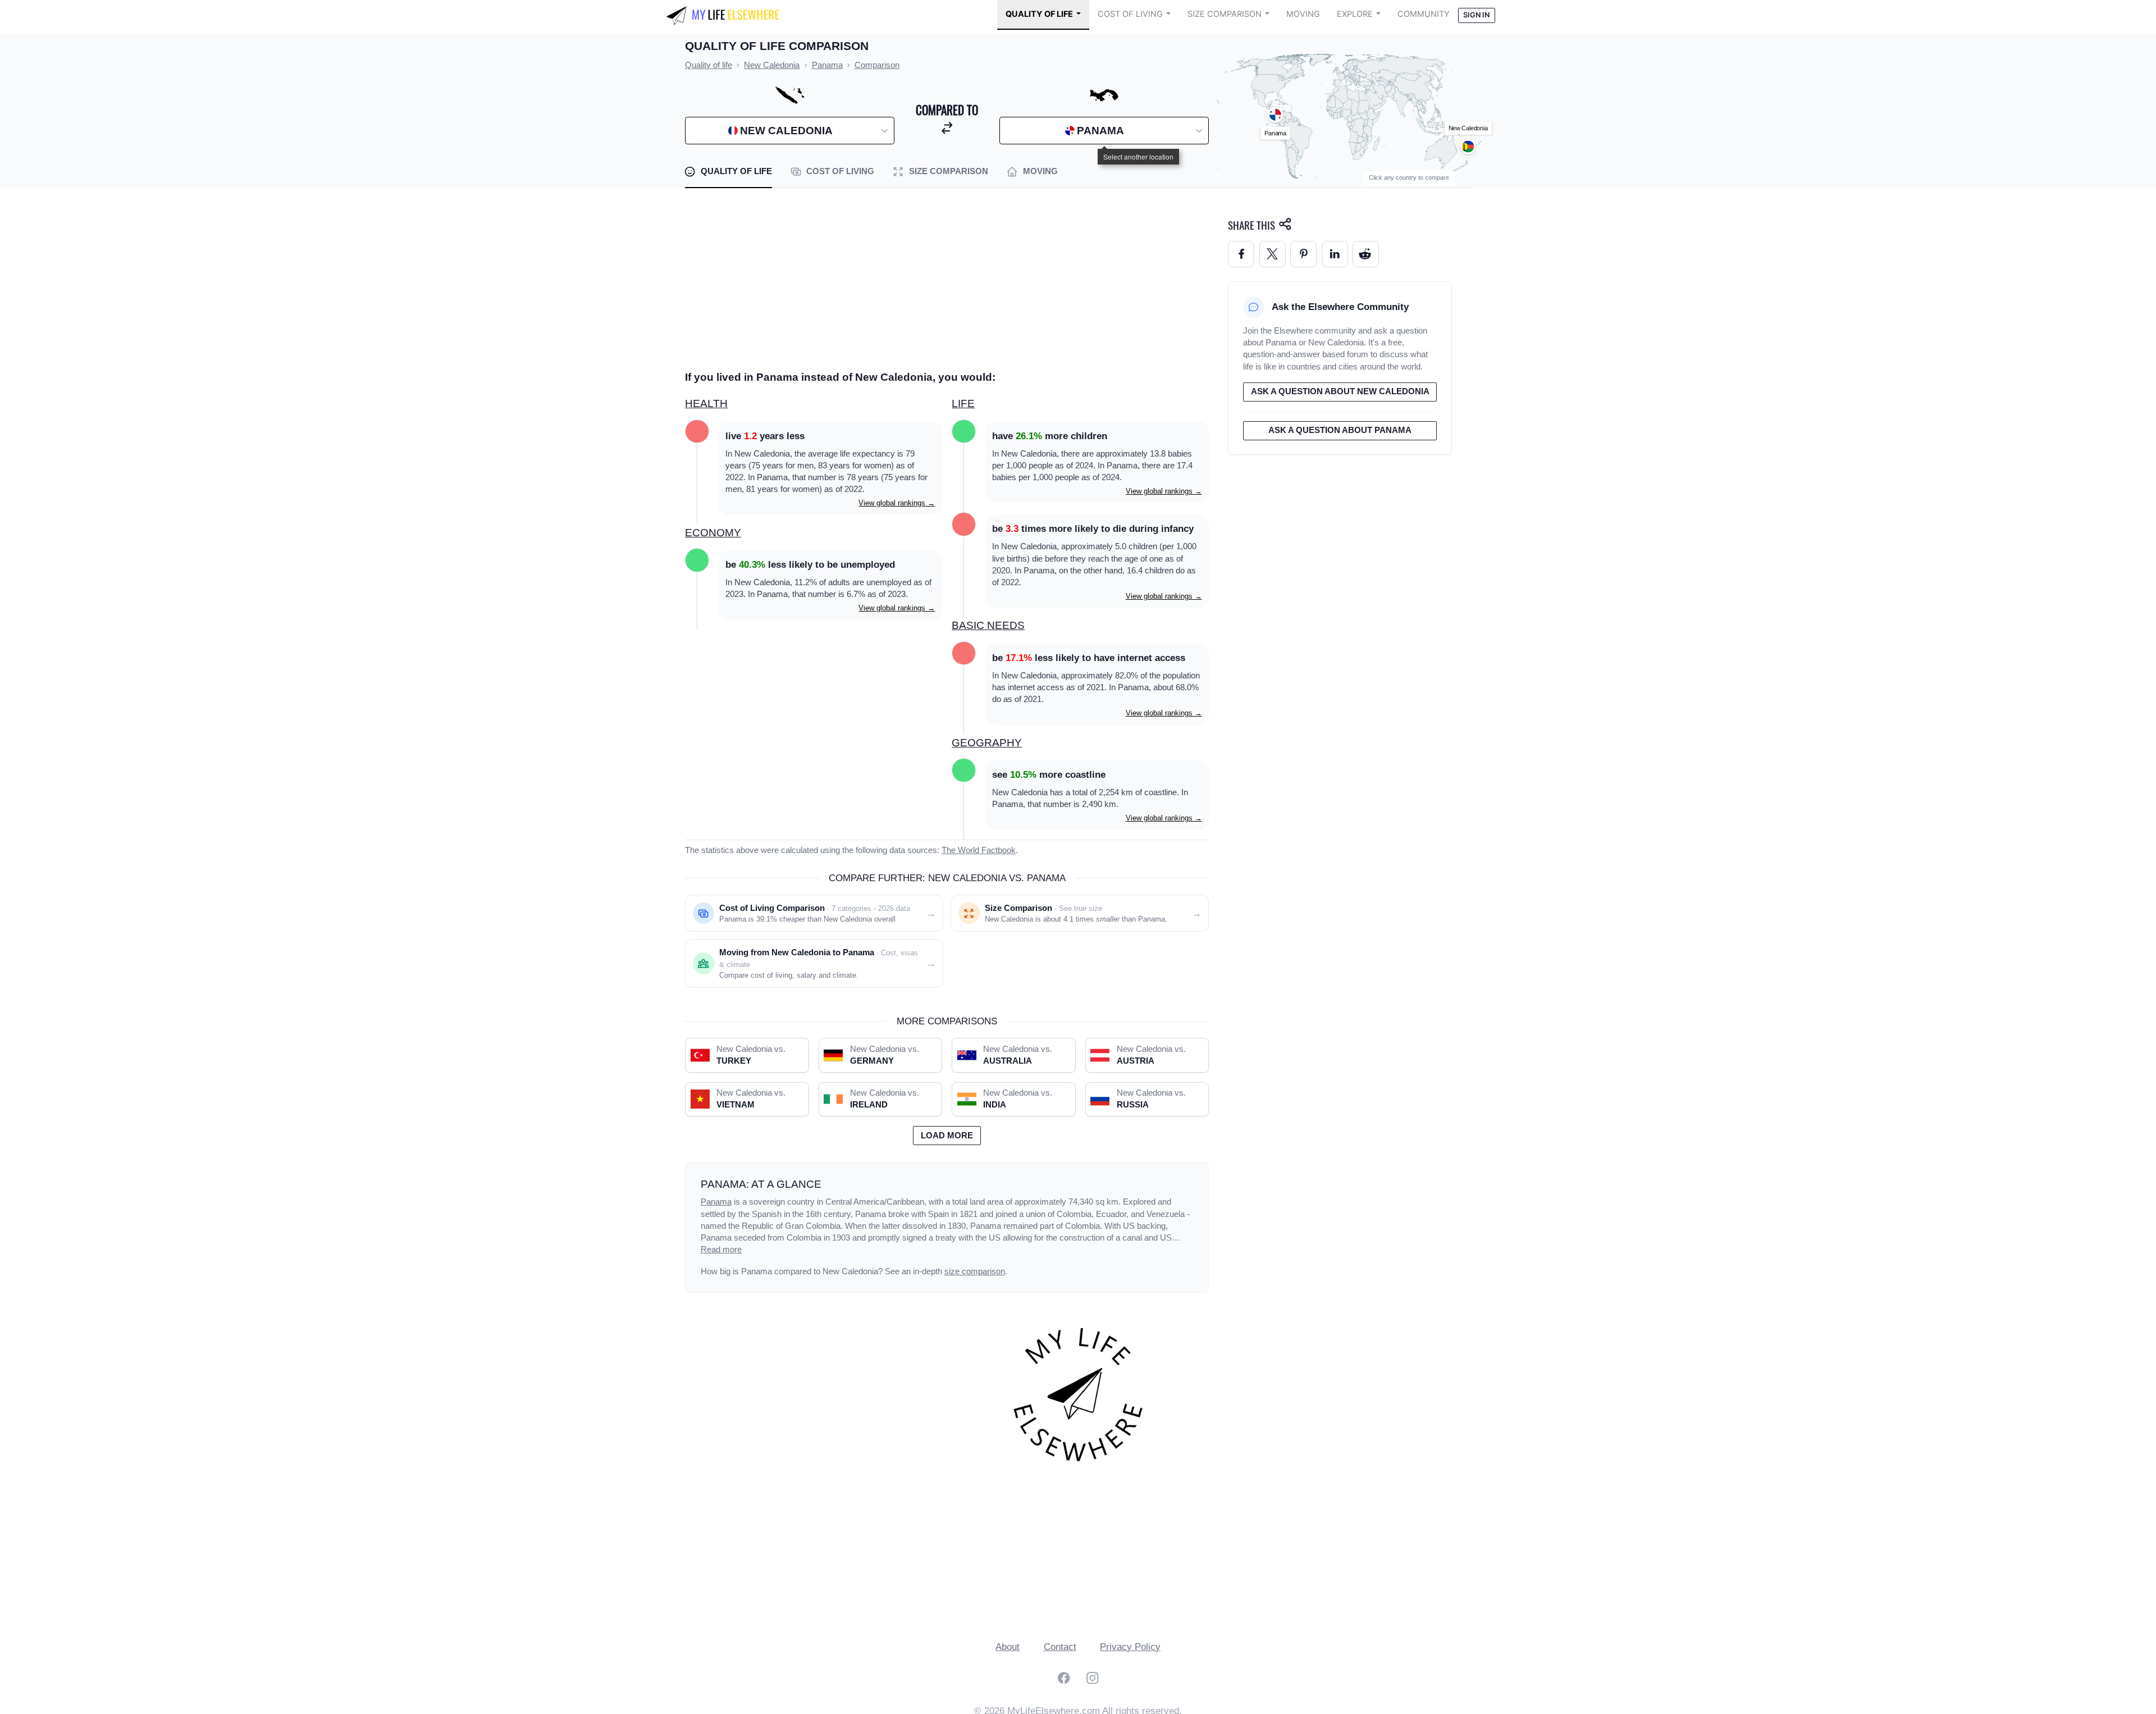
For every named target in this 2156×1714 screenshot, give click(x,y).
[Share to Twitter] (1273, 254)
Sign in (1476, 15)
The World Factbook (979, 850)
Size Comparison (1225, 14)
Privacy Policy (1130, 1647)
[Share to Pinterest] (1303, 254)
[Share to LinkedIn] (1335, 254)
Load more (947, 1136)
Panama (716, 1202)
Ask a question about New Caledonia (1340, 391)
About (1008, 1647)
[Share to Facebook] (1241, 254)
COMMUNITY (1424, 14)
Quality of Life (1039, 14)
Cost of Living (1130, 14)
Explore (1355, 14)
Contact (1060, 1647)
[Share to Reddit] (1366, 254)
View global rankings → (897, 503)
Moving (1303, 14)
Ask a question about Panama (1340, 430)
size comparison (975, 1271)
